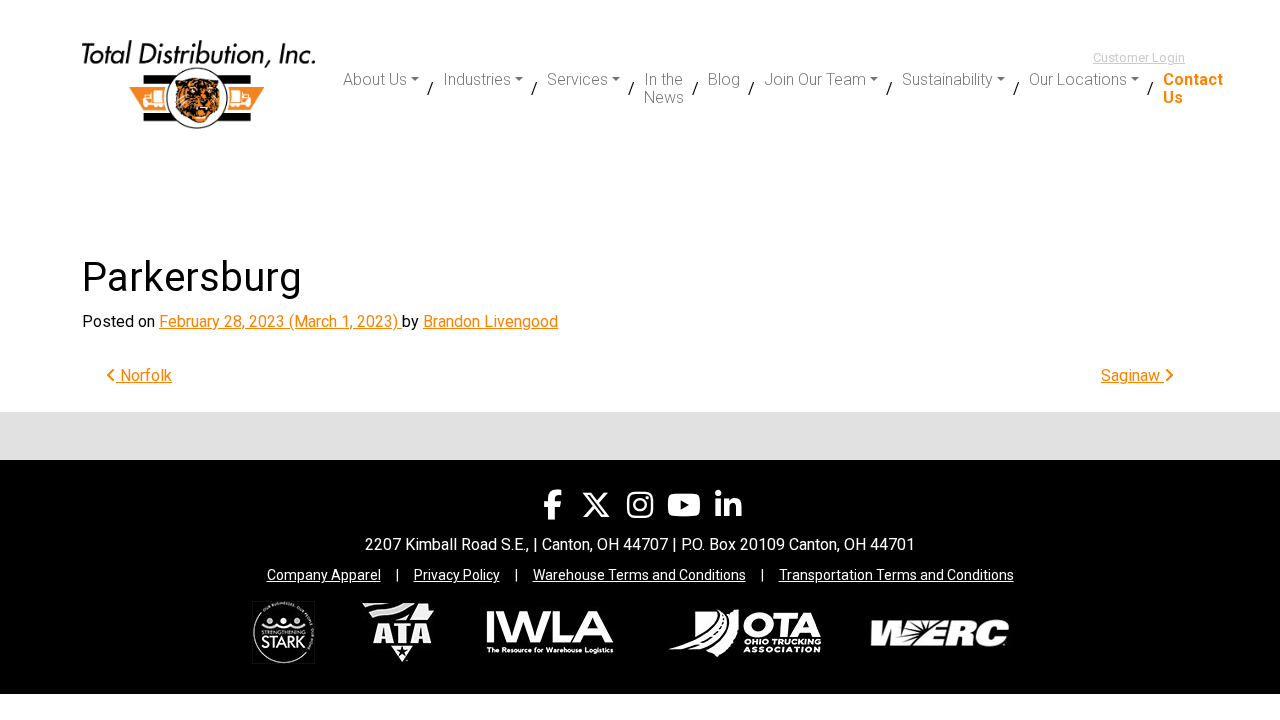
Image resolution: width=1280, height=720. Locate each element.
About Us (375, 79)
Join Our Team (815, 79)
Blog (724, 79)
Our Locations (1078, 79)
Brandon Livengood (490, 321)
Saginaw (1132, 375)
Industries (477, 79)
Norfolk (144, 375)
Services (577, 79)
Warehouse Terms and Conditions (639, 575)
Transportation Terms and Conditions (896, 575)
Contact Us (1193, 88)
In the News (664, 88)
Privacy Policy (457, 575)
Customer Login (1139, 57)
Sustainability (947, 79)
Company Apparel (324, 575)
